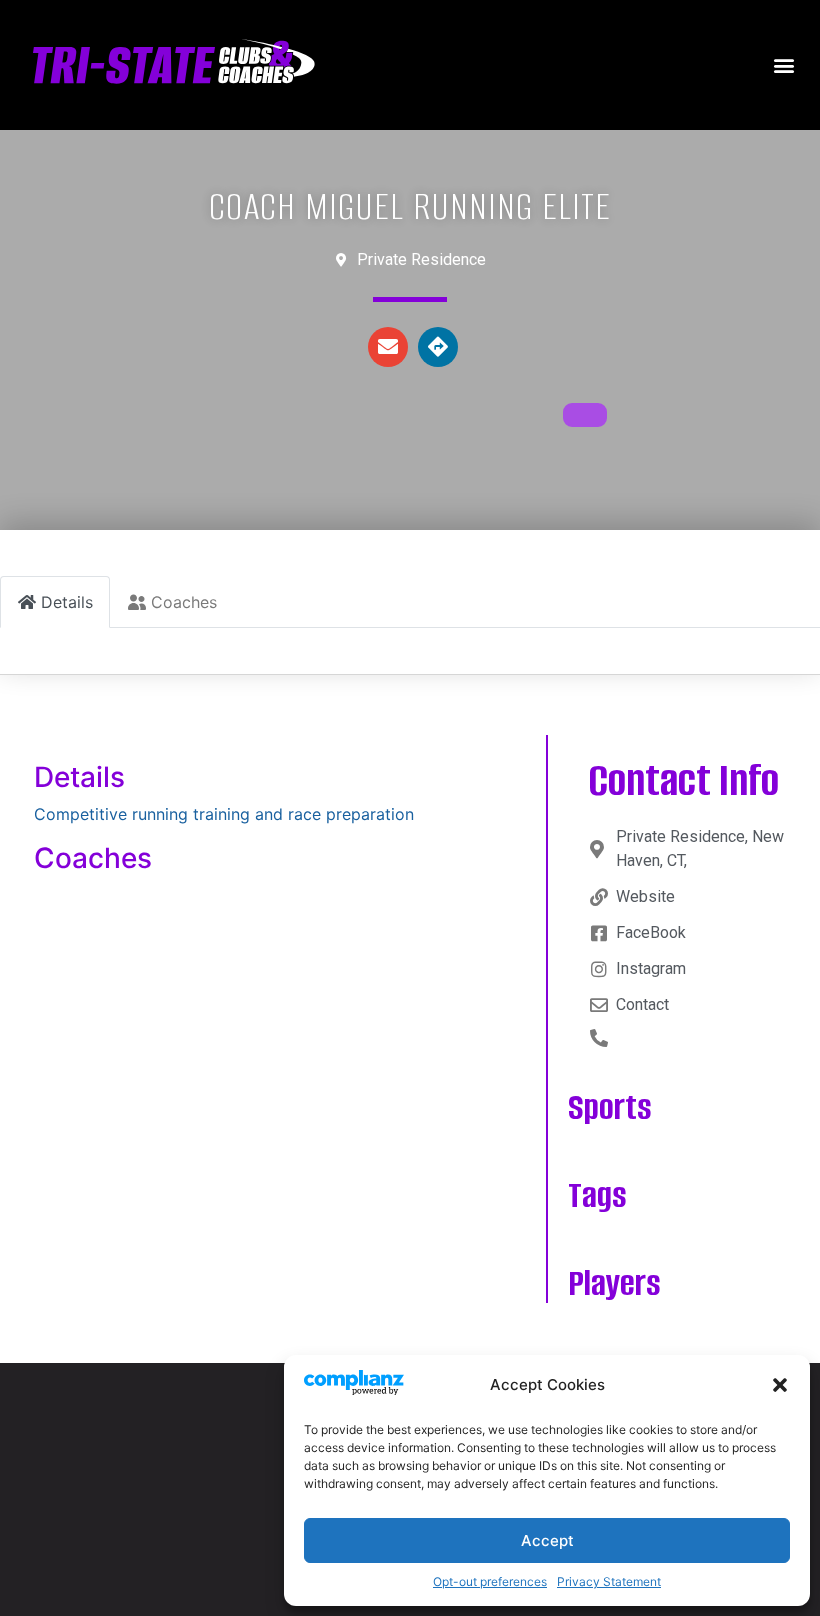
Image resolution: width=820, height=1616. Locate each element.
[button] (780, 1385)
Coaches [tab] (184, 602)
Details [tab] (67, 602)
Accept (547, 1540)
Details (79, 777)
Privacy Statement (609, 1581)
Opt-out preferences (490, 1581)
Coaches (93, 858)
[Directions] (438, 347)
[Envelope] (388, 347)
